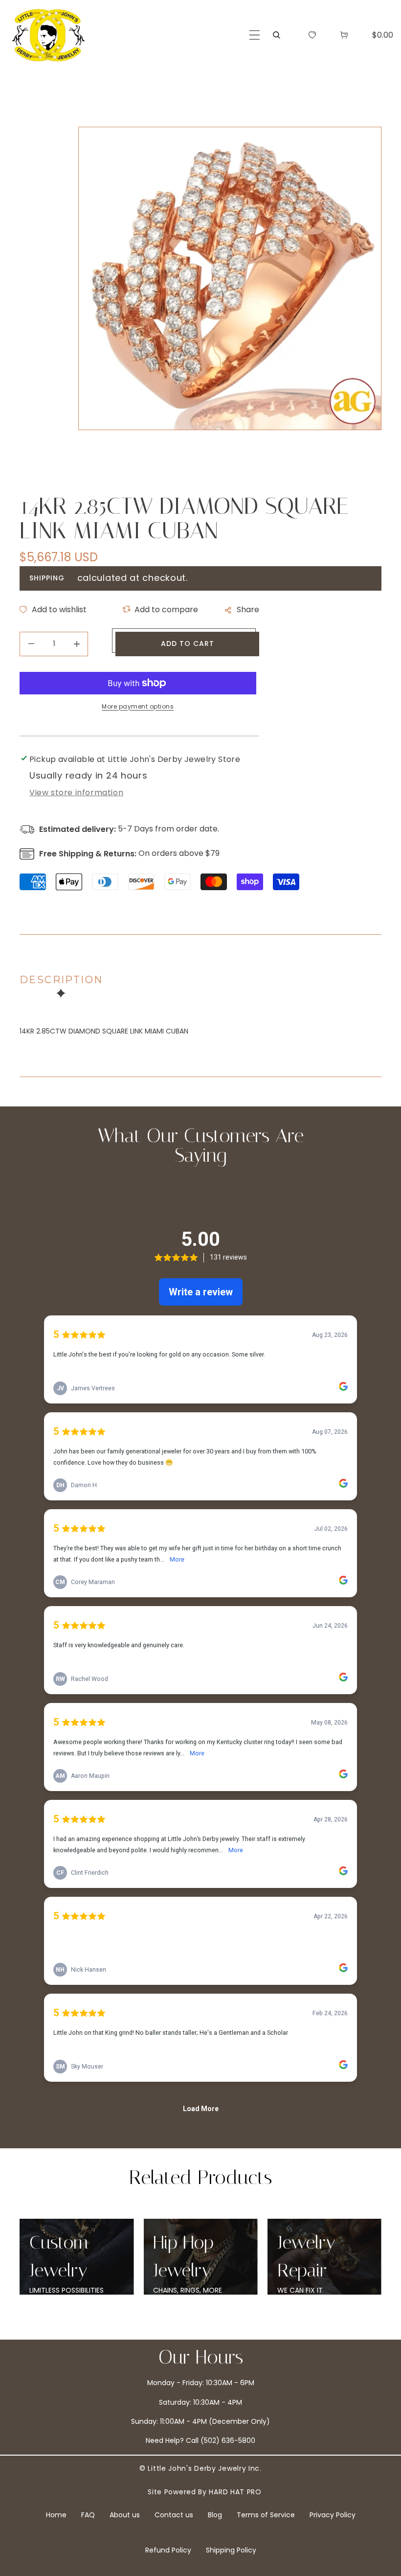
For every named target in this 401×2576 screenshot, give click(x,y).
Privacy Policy (333, 2515)
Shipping (47, 578)
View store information (76, 793)
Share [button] (248, 609)
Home (56, 2515)
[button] (255, 35)
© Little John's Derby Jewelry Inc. (200, 2468)
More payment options (138, 706)
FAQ (88, 2515)
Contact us (174, 2515)
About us (125, 2515)
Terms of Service (266, 2515)
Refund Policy (168, 2550)
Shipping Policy (231, 2550)
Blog (215, 2515)
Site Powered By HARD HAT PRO (205, 2492)
